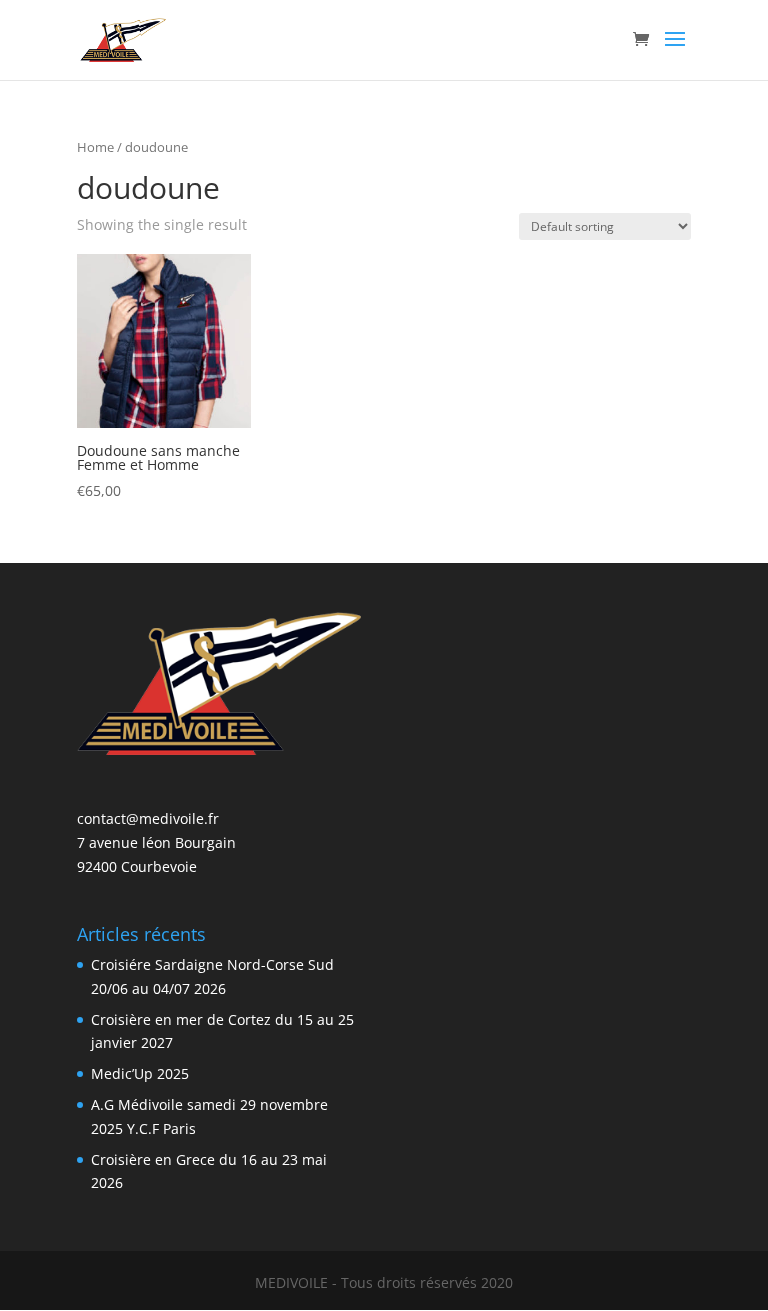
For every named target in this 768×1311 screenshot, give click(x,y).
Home (95, 147)
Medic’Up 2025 (140, 1073)
